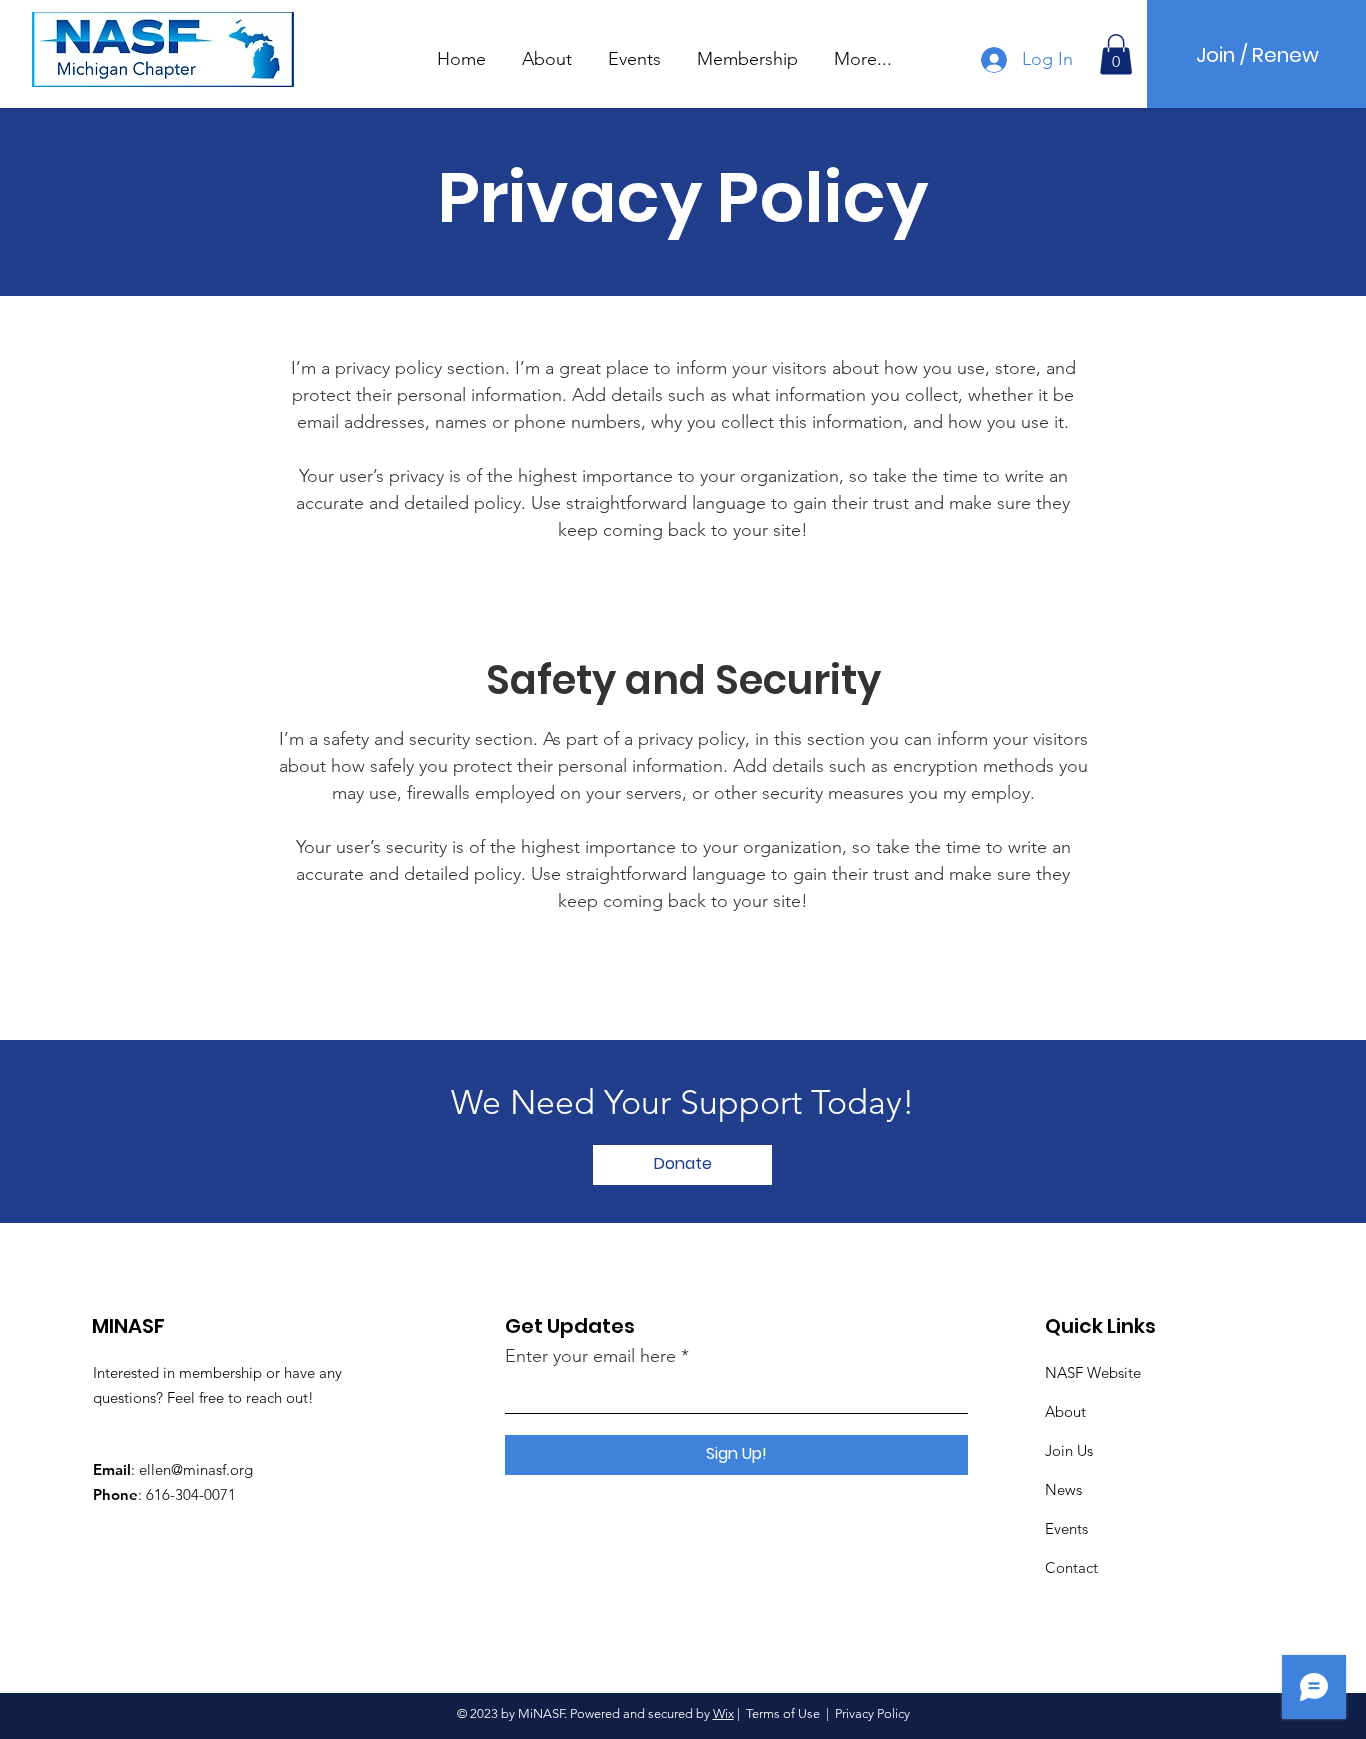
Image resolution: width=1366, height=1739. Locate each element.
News (1063, 1489)
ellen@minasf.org (196, 1469)
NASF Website (1093, 1372)
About (1065, 1411)
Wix (723, 1713)
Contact (1071, 1567)
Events (1066, 1528)
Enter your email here (590, 1356)
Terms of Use (783, 1713)
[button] (547, 50)
